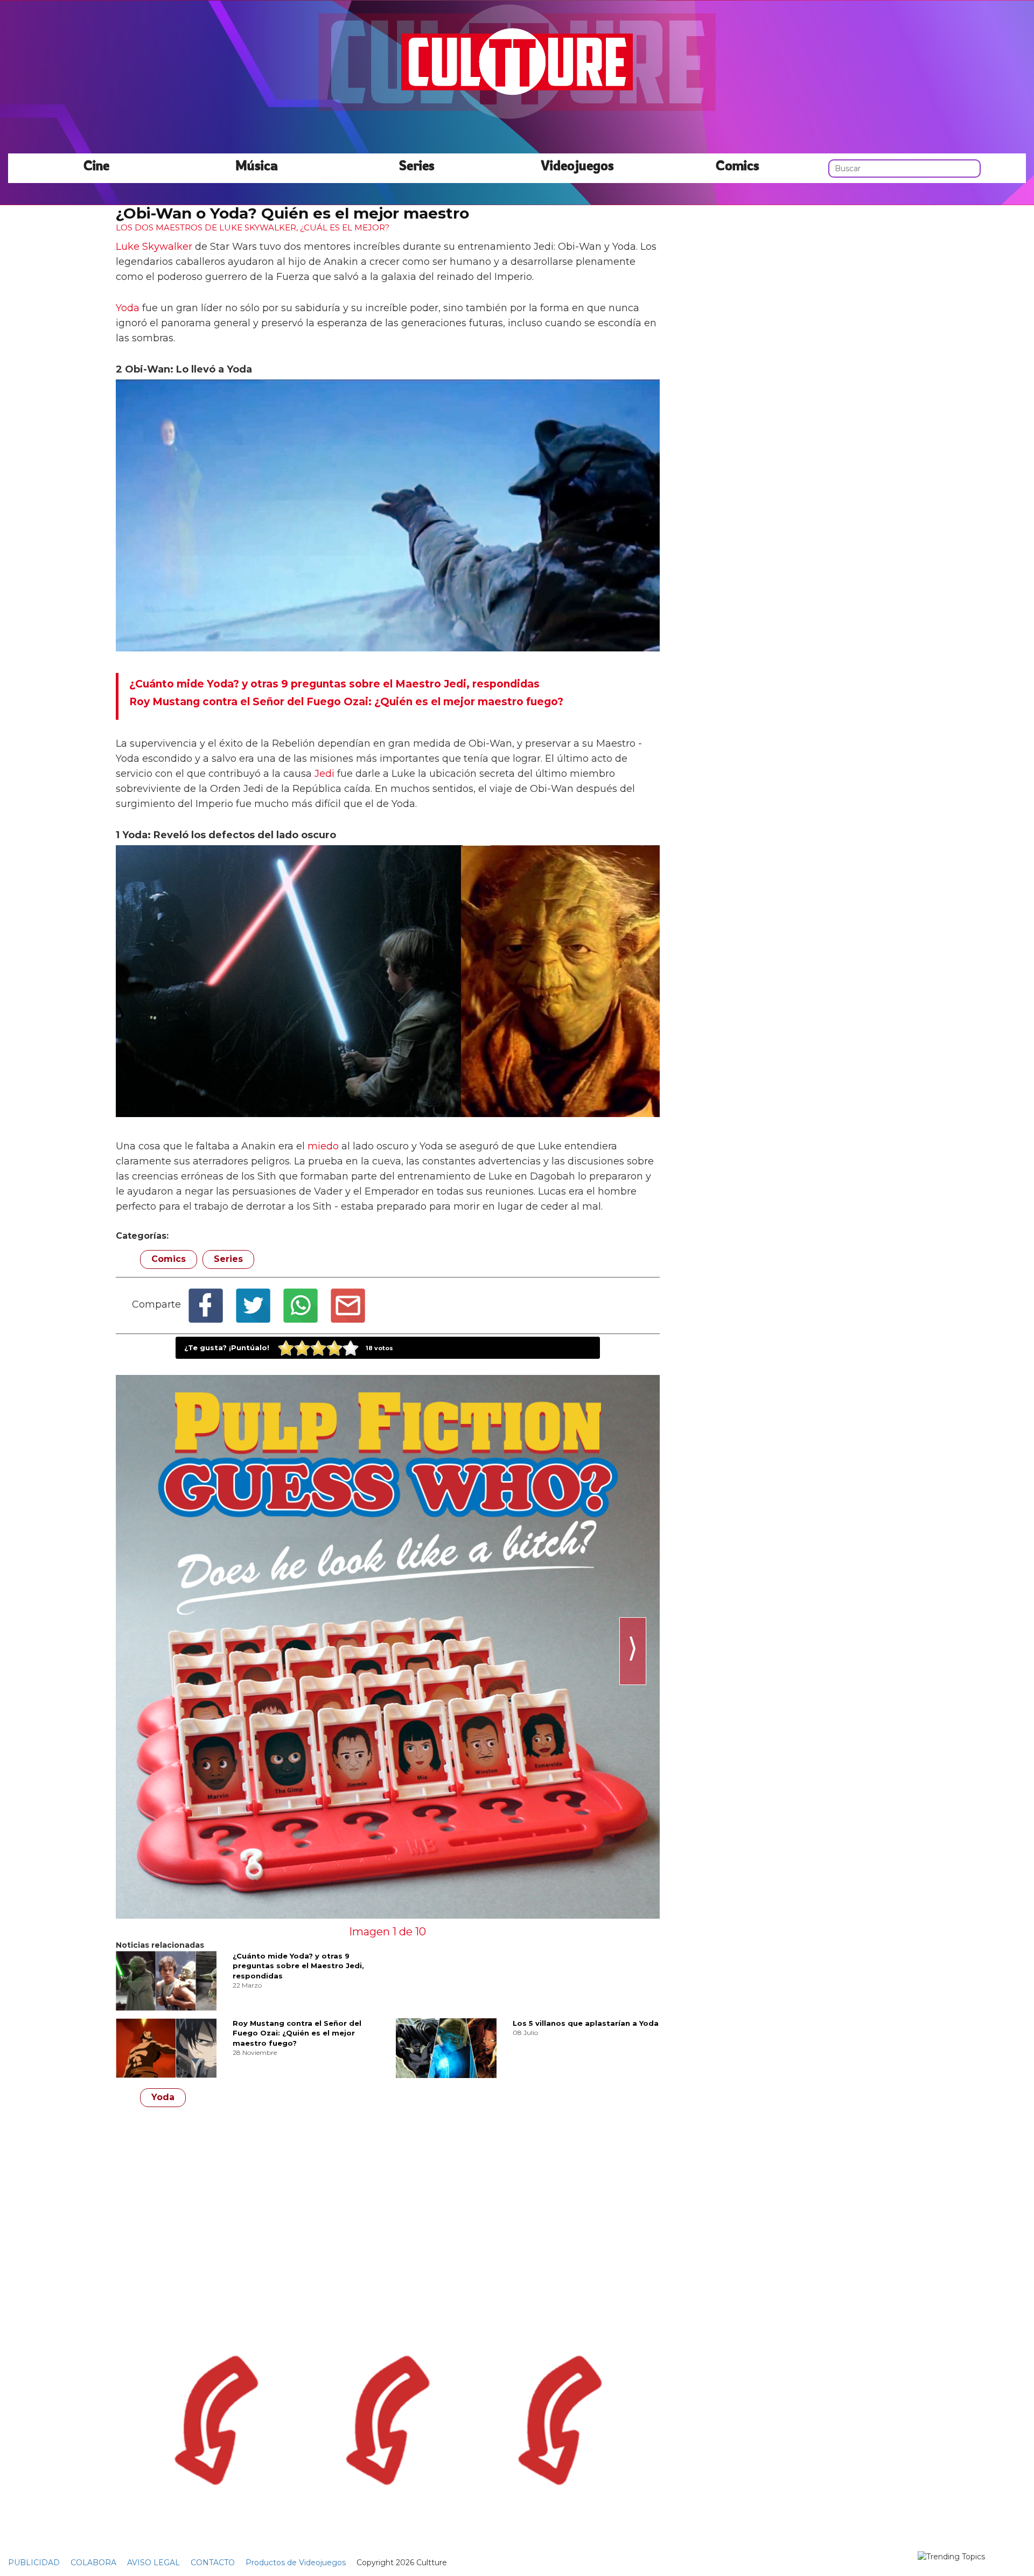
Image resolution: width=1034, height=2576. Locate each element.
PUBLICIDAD (34, 2563)
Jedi (324, 774)
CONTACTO (213, 2563)
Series (417, 165)
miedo (323, 1146)
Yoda (128, 308)
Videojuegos (577, 165)
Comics (738, 165)
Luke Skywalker (154, 247)
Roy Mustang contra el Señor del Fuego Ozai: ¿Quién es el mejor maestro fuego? (297, 2033)
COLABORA (93, 2563)
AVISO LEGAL (153, 2563)
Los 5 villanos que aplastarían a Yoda (586, 2023)
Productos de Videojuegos (296, 2563)
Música (257, 165)
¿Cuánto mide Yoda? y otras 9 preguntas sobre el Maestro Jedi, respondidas (298, 1966)
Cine (96, 165)
